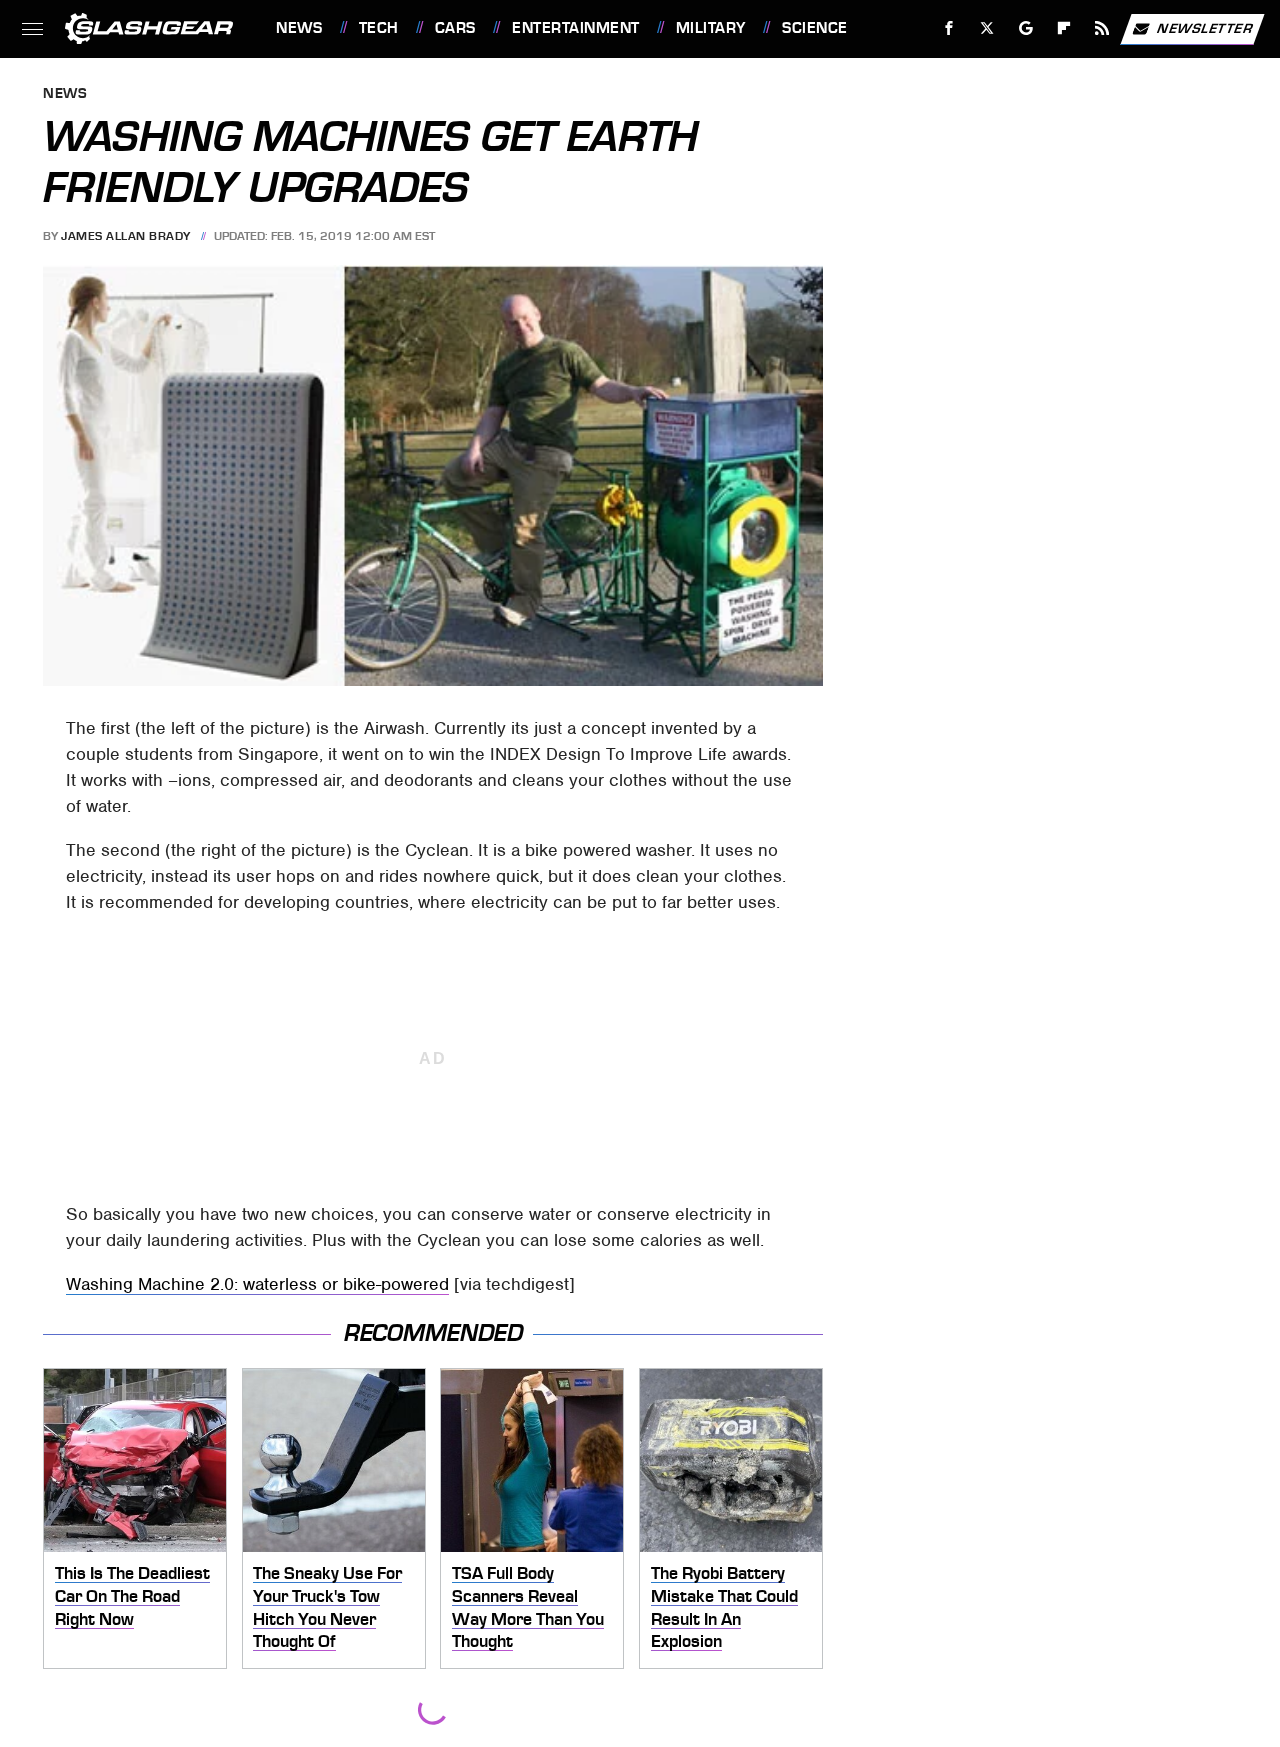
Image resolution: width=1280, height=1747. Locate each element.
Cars (455, 28)
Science (814, 28)
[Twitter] (987, 28)
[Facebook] (949, 28)
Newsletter (1205, 27)
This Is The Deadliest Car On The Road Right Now (132, 1595)
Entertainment (575, 28)
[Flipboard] (1064, 28)
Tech (379, 28)
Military (711, 28)
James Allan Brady (126, 236)
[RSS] (1102, 28)
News (299, 28)
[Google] (1026, 28)
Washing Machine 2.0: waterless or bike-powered (257, 1284)
